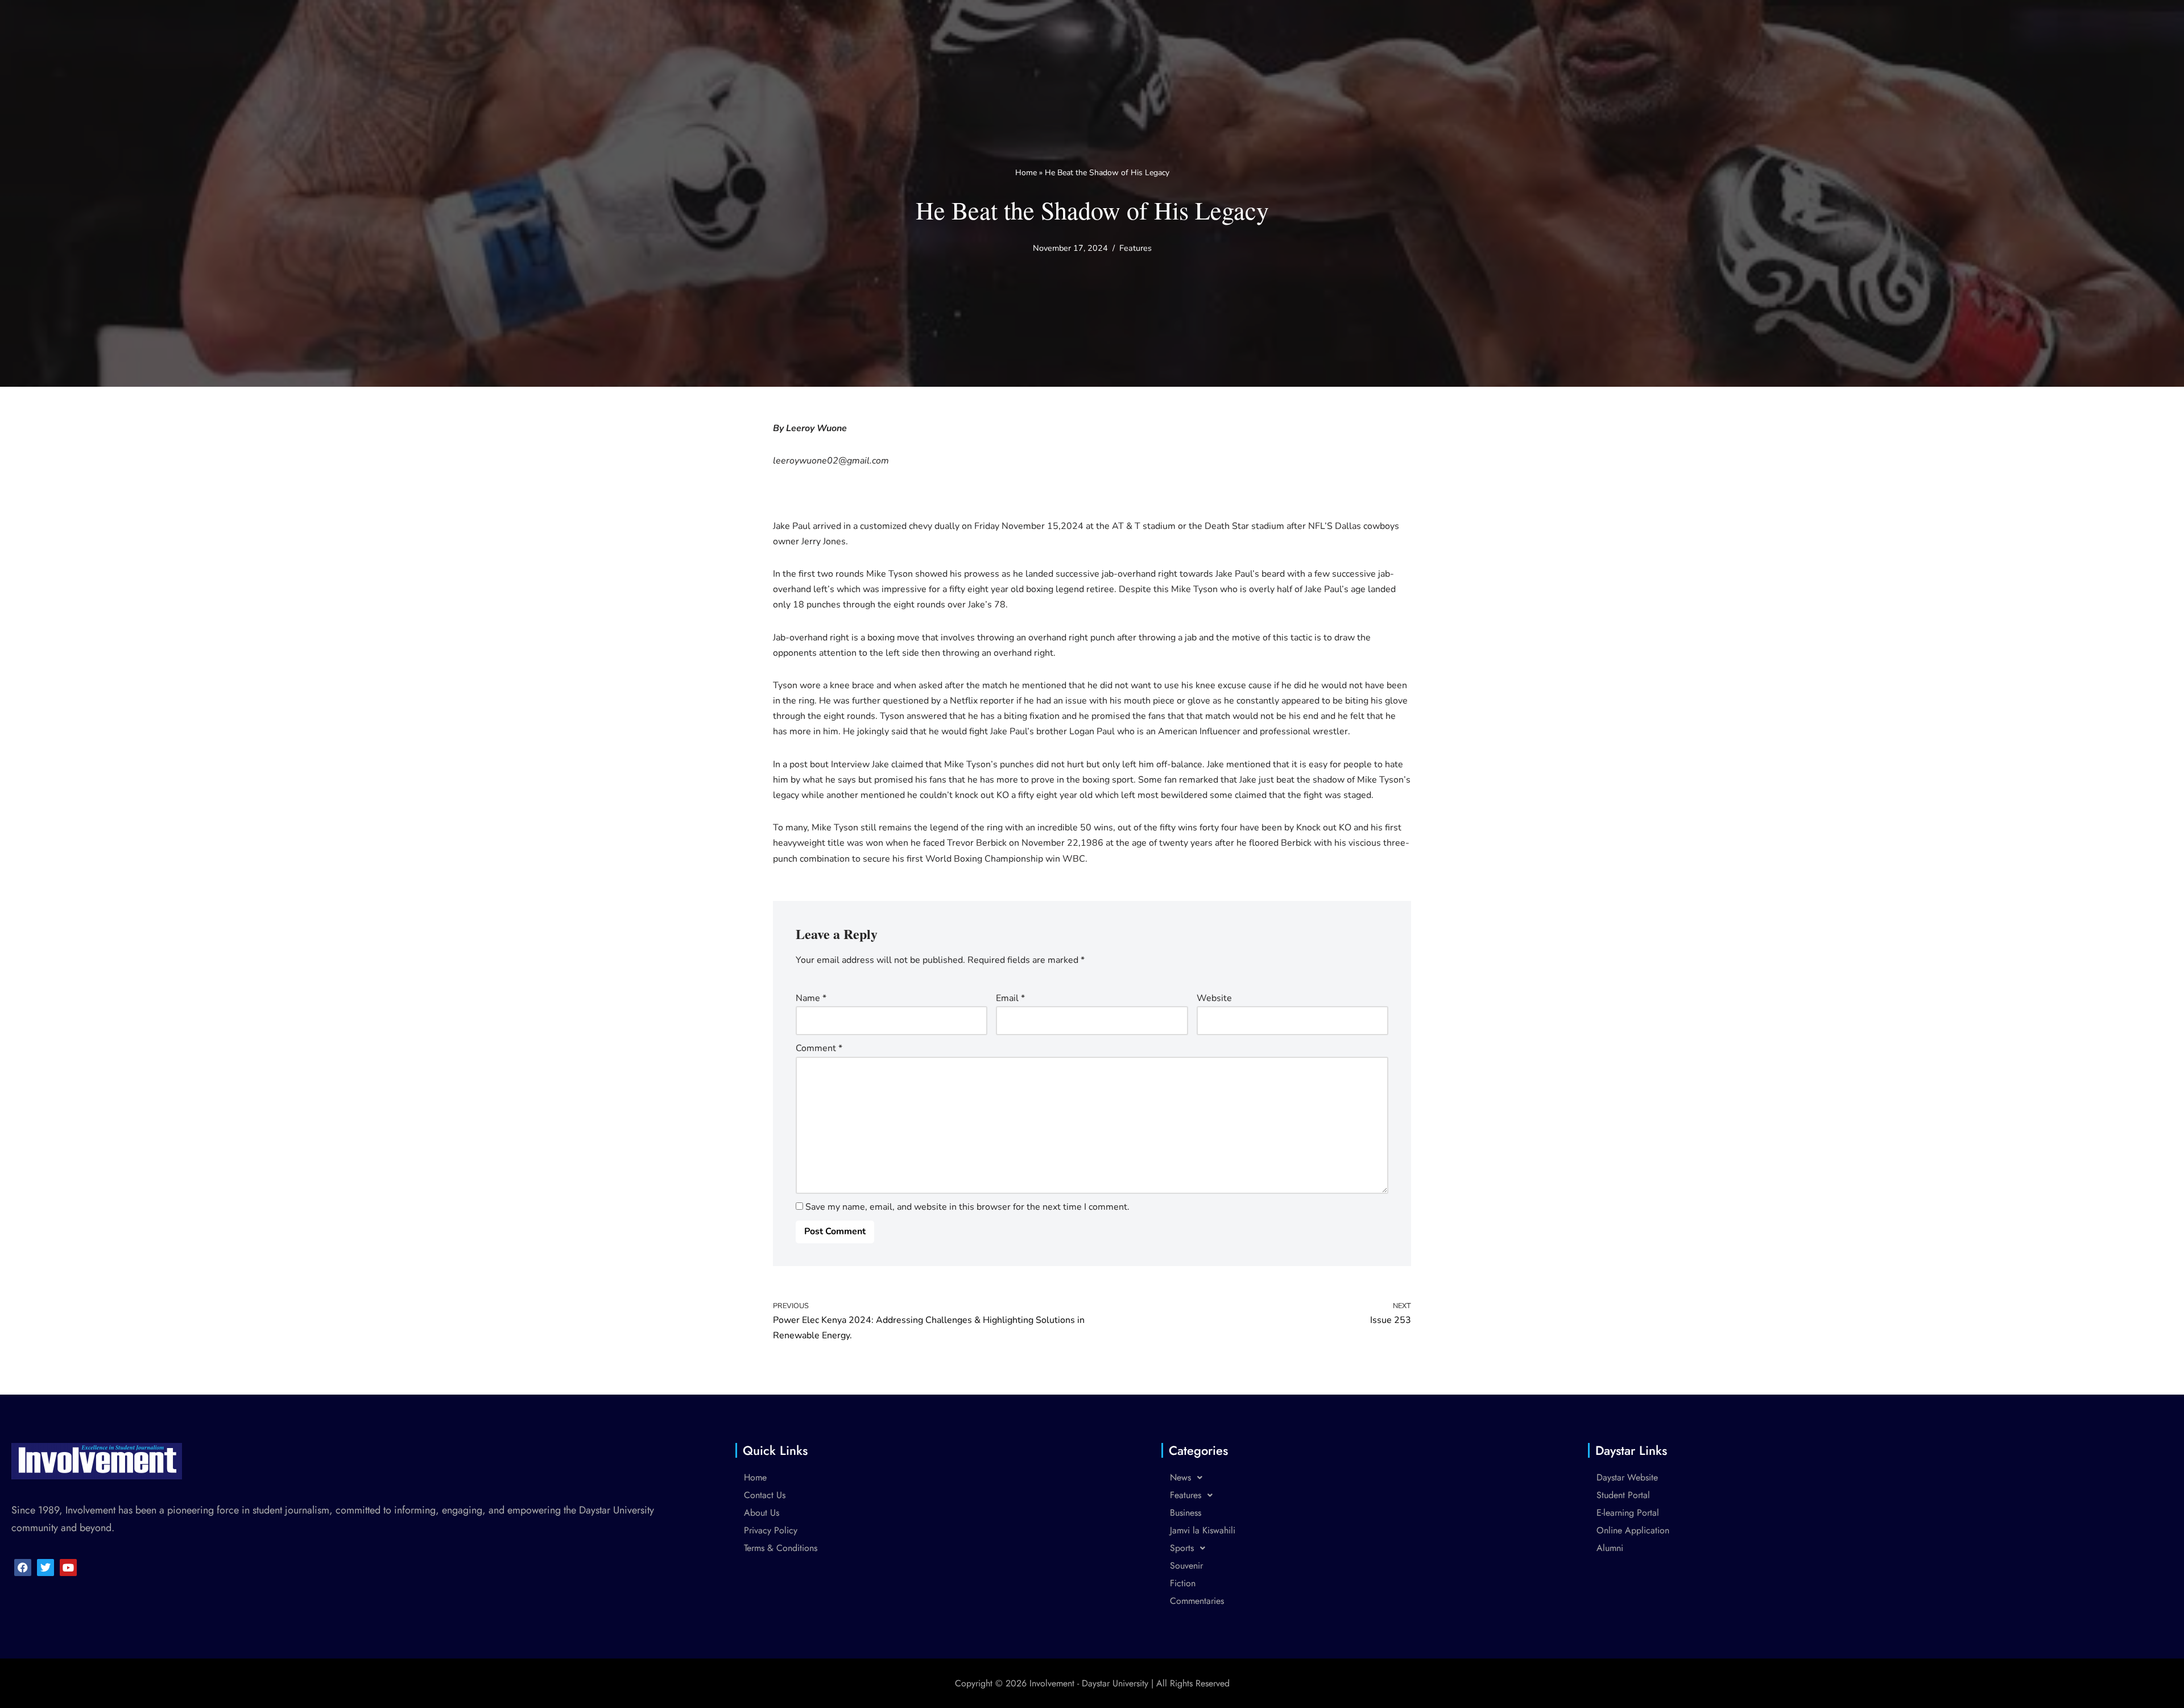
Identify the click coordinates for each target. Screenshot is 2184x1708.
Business (1186, 1513)
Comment (819, 1048)
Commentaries (1197, 1601)
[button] (1354, 1478)
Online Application (1633, 1530)
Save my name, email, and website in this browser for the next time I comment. (967, 1207)
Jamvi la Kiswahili (1203, 1530)
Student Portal (1623, 1495)
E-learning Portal (1628, 1513)
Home (1026, 173)
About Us (762, 1513)
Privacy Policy (771, 1530)
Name (811, 998)
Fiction (1183, 1583)
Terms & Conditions (781, 1548)
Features (1136, 248)
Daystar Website (1627, 1477)
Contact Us (765, 1495)
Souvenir (1186, 1566)
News (1180, 1477)
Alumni (1610, 1548)
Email (1010, 998)
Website (1214, 998)
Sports (1182, 1548)
